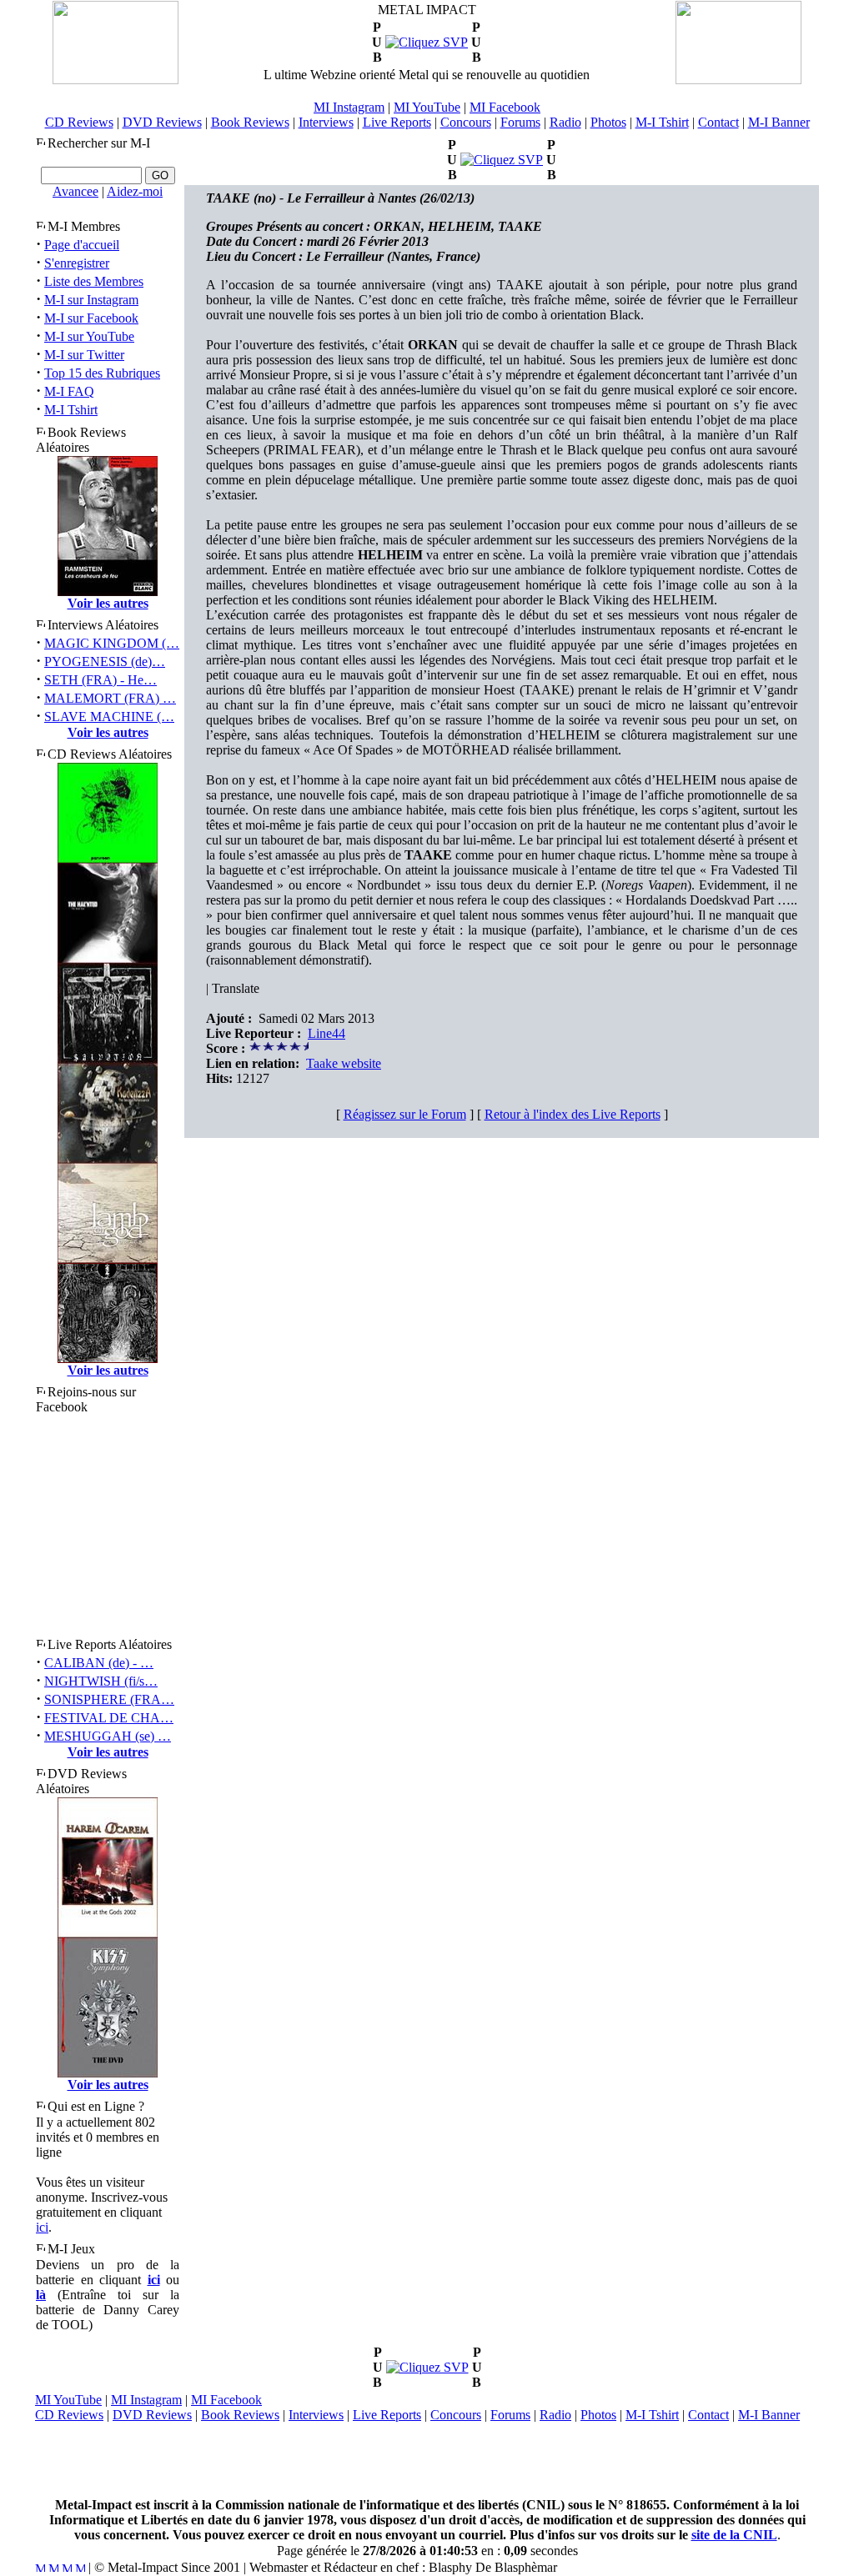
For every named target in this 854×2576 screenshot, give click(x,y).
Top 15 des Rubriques (102, 373)
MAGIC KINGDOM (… (112, 643)
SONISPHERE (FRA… (109, 1699)
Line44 (327, 1033)
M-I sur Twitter (84, 355)
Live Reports (397, 122)
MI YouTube (427, 107)
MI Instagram (349, 107)
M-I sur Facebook (91, 318)
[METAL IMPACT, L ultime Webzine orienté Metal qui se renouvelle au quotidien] (116, 80)
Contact (718, 122)
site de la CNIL (734, 2535)
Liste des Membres (94, 281)
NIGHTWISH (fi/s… (101, 1681)
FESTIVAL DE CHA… (109, 1718)
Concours (466, 122)
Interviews (326, 122)
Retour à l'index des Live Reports (573, 1114)
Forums (520, 122)
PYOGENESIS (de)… (105, 662)
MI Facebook (505, 107)
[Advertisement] (427, 2460)
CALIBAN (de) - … (99, 1663)
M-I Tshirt (662, 122)
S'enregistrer (77, 263)
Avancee (75, 191)
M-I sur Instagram (91, 300)
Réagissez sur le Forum (405, 1114)
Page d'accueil (82, 245)
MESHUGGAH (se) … (108, 1736)
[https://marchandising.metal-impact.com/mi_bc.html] (427, 2367)
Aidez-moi (135, 191)
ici (42, 2227)
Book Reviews (250, 122)
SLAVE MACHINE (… (109, 717)
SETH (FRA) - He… (100, 680)
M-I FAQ (69, 391)
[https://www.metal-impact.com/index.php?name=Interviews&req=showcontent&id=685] (502, 160)
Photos (608, 122)
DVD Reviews (162, 122)
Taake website (344, 1063)
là (41, 2295)
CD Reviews (79, 122)
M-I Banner (779, 122)
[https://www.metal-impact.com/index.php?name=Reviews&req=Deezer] (427, 42)
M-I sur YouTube (89, 336)
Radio (565, 122)
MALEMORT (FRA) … (110, 698)
